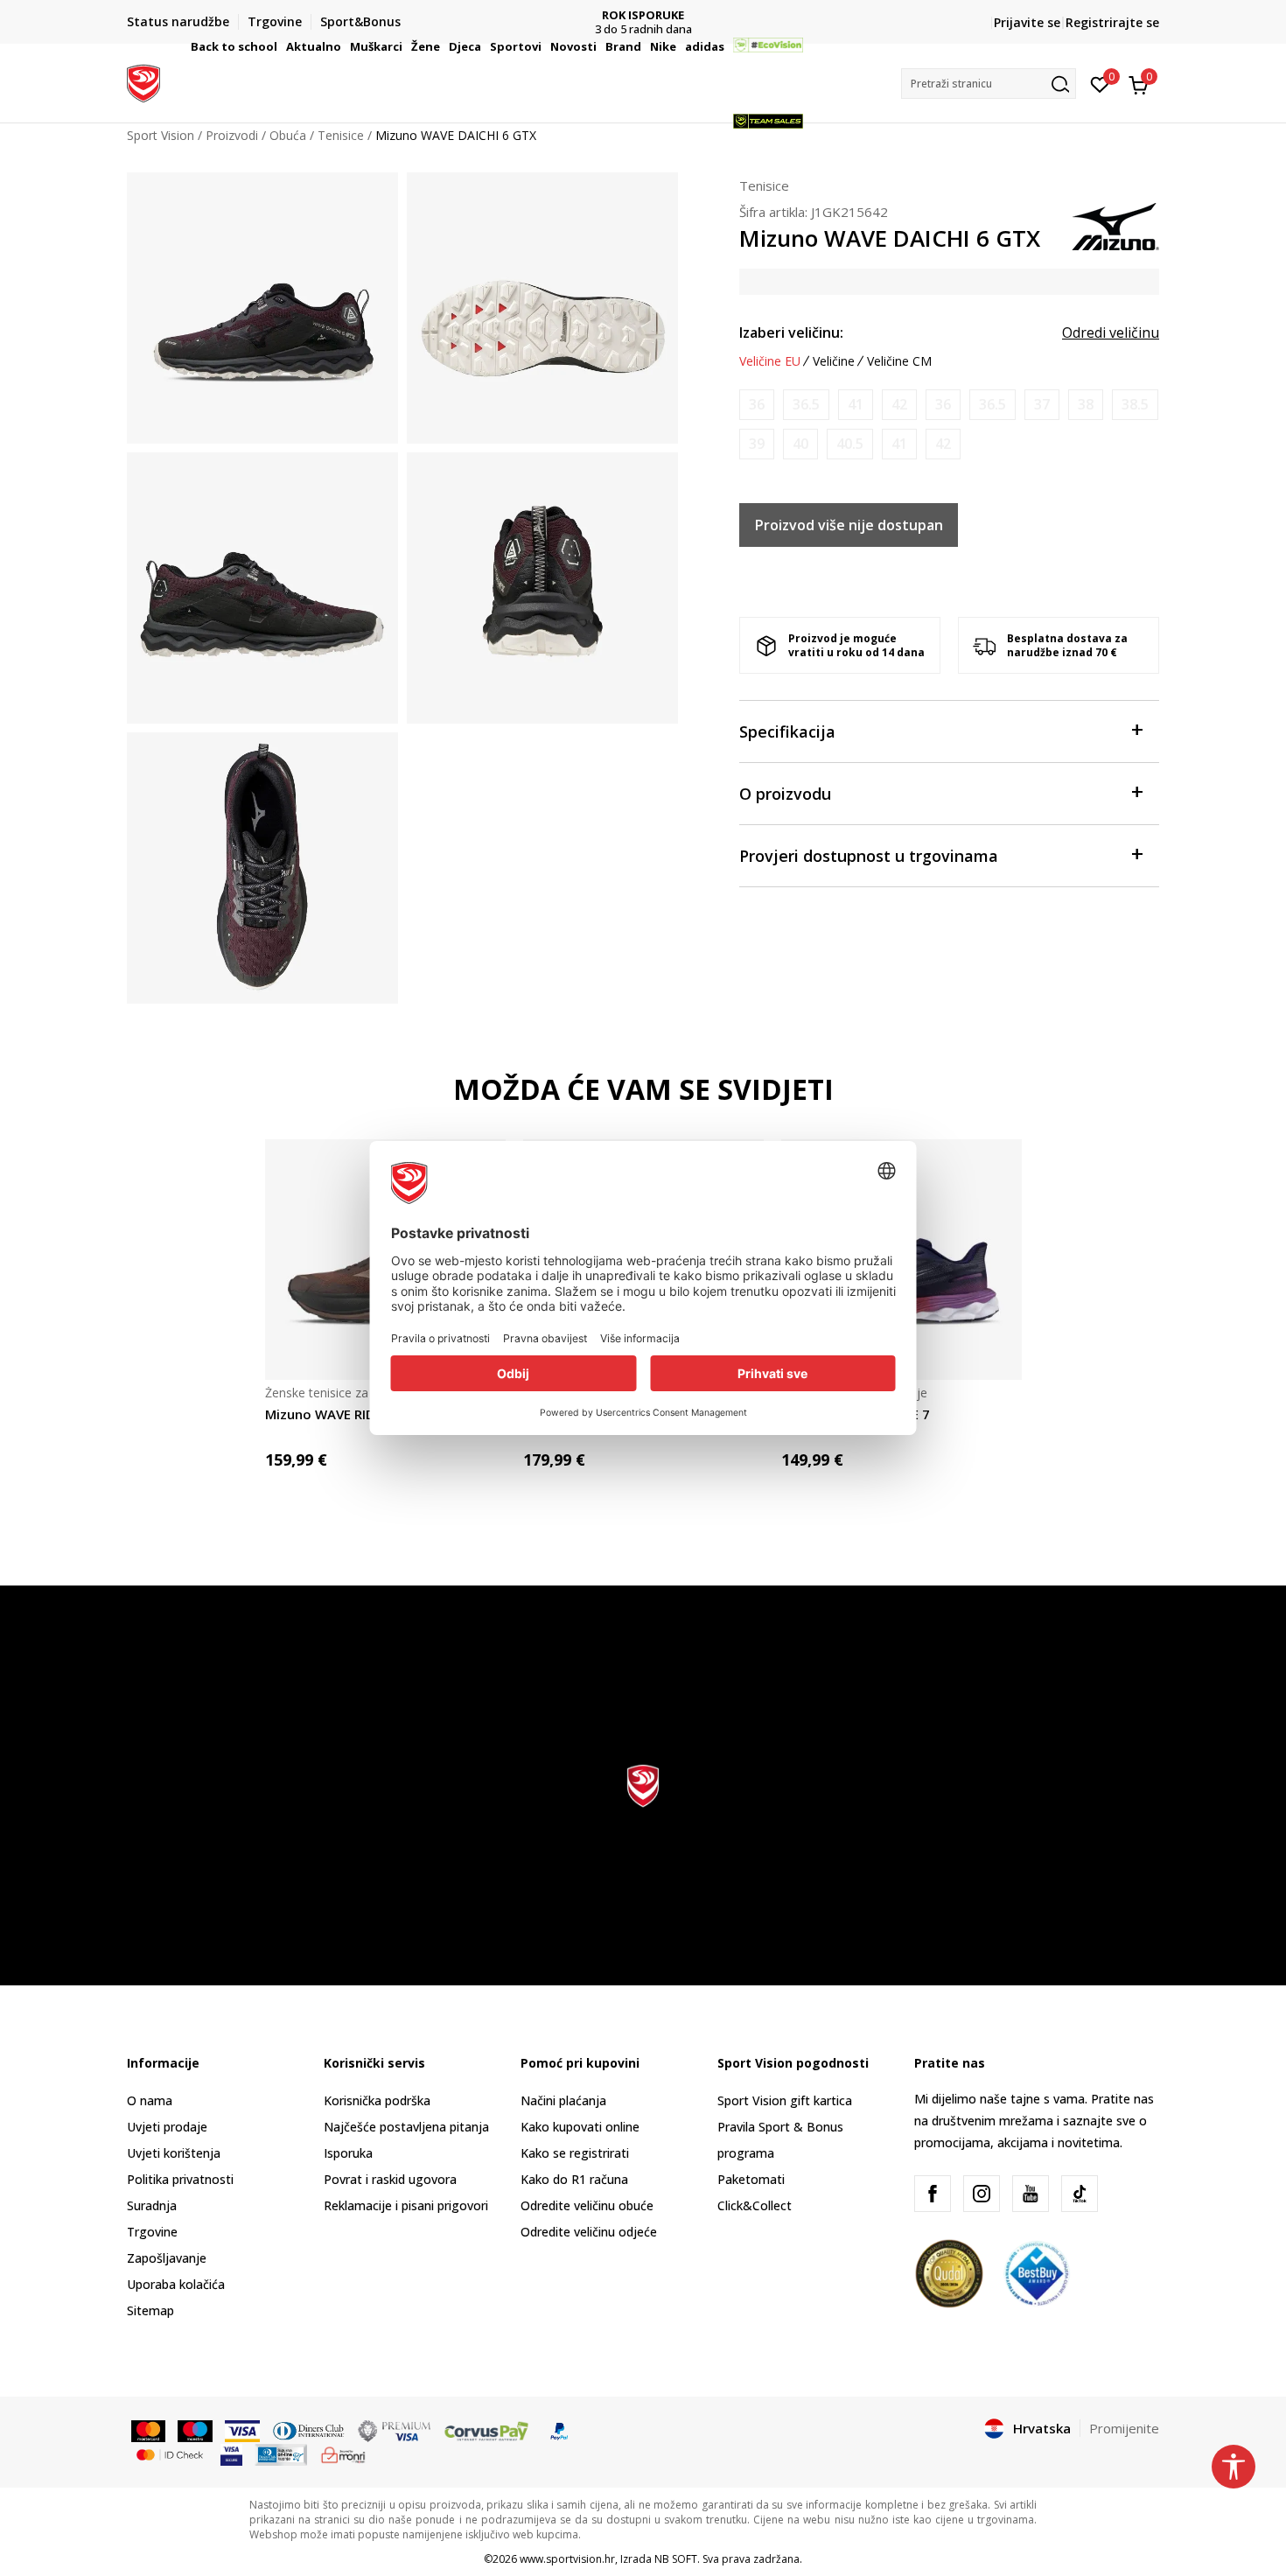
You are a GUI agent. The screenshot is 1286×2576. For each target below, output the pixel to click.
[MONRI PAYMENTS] (343, 2453)
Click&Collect (755, 2205)
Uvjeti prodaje (167, 2127)
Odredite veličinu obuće (587, 2205)
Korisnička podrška (377, 2100)
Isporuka (348, 2153)
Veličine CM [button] (899, 361)
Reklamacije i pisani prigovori (406, 2205)
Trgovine (152, 2232)
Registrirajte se (1112, 22)
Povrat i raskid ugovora (390, 2179)
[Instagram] (982, 2194)
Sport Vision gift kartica (785, 2100)
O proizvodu (785, 794)
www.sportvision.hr (567, 2559)
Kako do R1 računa (574, 2179)
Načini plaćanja (563, 2100)
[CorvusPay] (486, 2430)
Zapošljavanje (167, 2258)
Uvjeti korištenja (174, 2153)
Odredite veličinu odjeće (589, 2232)
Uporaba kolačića (176, 2284)
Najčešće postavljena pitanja (406, 2127)
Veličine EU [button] (770, 361)
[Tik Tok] (1080, 2194)
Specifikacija (787, 731)
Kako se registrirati (575, 2153)
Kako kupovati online (580, 2127)
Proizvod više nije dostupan (849, 525)
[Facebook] (933, 2194)
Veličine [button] (834, 361)
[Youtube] (1031, 2194)
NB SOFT (676, 2559)
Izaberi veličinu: (791, 332)
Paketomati (751, 2179)
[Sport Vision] (143, 81)
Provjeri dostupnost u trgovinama (869, 856)
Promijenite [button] (1124, 2428)
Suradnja (152, 2205)
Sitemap (150, 2310)
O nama (150, 2100)
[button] (280, 46)
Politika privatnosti (180, 2179)
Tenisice (764, 185)
